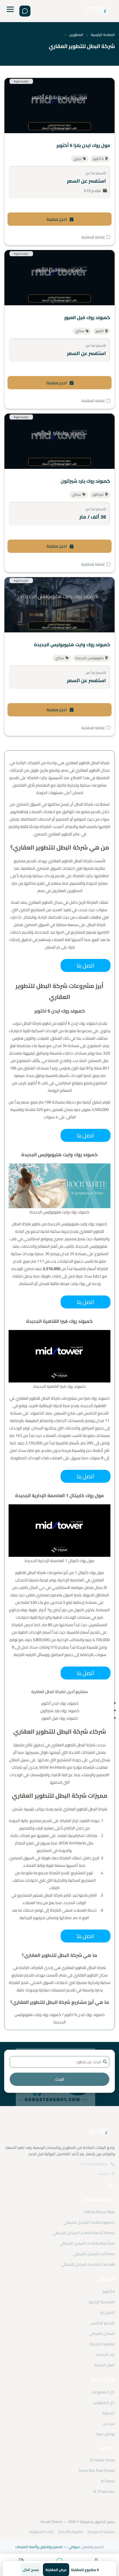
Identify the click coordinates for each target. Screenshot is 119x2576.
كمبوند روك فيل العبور (87, 317)
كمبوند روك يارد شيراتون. (59, 1711)
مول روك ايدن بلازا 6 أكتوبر (83, 145)
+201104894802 (94, 2164)
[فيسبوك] (110, 2186)
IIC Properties (104, 2491)
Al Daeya (108, 2481)
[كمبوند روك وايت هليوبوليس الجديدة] (59, 605)
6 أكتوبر (98, 159)
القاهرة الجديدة (102, 2344)
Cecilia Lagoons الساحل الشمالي (89, 2222)
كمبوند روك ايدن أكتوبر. (60, 1703)
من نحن (109, 2423)
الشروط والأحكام (71, 2532)
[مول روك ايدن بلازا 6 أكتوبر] (59, 106)
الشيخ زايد (107, 2312)
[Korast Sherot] (97, 11)
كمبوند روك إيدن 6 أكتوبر (78, 1023)
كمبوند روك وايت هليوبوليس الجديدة (72, 645)
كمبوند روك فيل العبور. (59, 1718)
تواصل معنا (106, 2434)
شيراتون (98, 494)
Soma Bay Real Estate (97, 2470)
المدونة (108, 2413)
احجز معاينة (57, 219)
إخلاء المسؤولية (41, 2532)
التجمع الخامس (103, 2323)
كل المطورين (104, 2402)
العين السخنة (105, 2365)
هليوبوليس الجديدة (90, 658)
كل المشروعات (103, 2392)
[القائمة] (10, 11)
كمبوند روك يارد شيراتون (85, 481)
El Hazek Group (103, 2460)
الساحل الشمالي (102, 2333)
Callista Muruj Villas (99, 2212)
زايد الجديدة (106, 2354)
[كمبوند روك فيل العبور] (59, 278)
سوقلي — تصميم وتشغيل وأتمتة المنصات (47, 2547)
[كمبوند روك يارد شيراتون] (59, 441)
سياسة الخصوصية (101, 2532)
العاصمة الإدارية (102, 2302)
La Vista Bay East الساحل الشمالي (87, 2243)
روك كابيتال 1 (85, 1572)
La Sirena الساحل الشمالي (94, 2254)
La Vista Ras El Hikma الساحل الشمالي (84, 2233)
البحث (60, 2079)
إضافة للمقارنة (93, 237)
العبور (100, 331)
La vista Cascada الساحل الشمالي (88, 2264)
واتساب (103, 2173)
